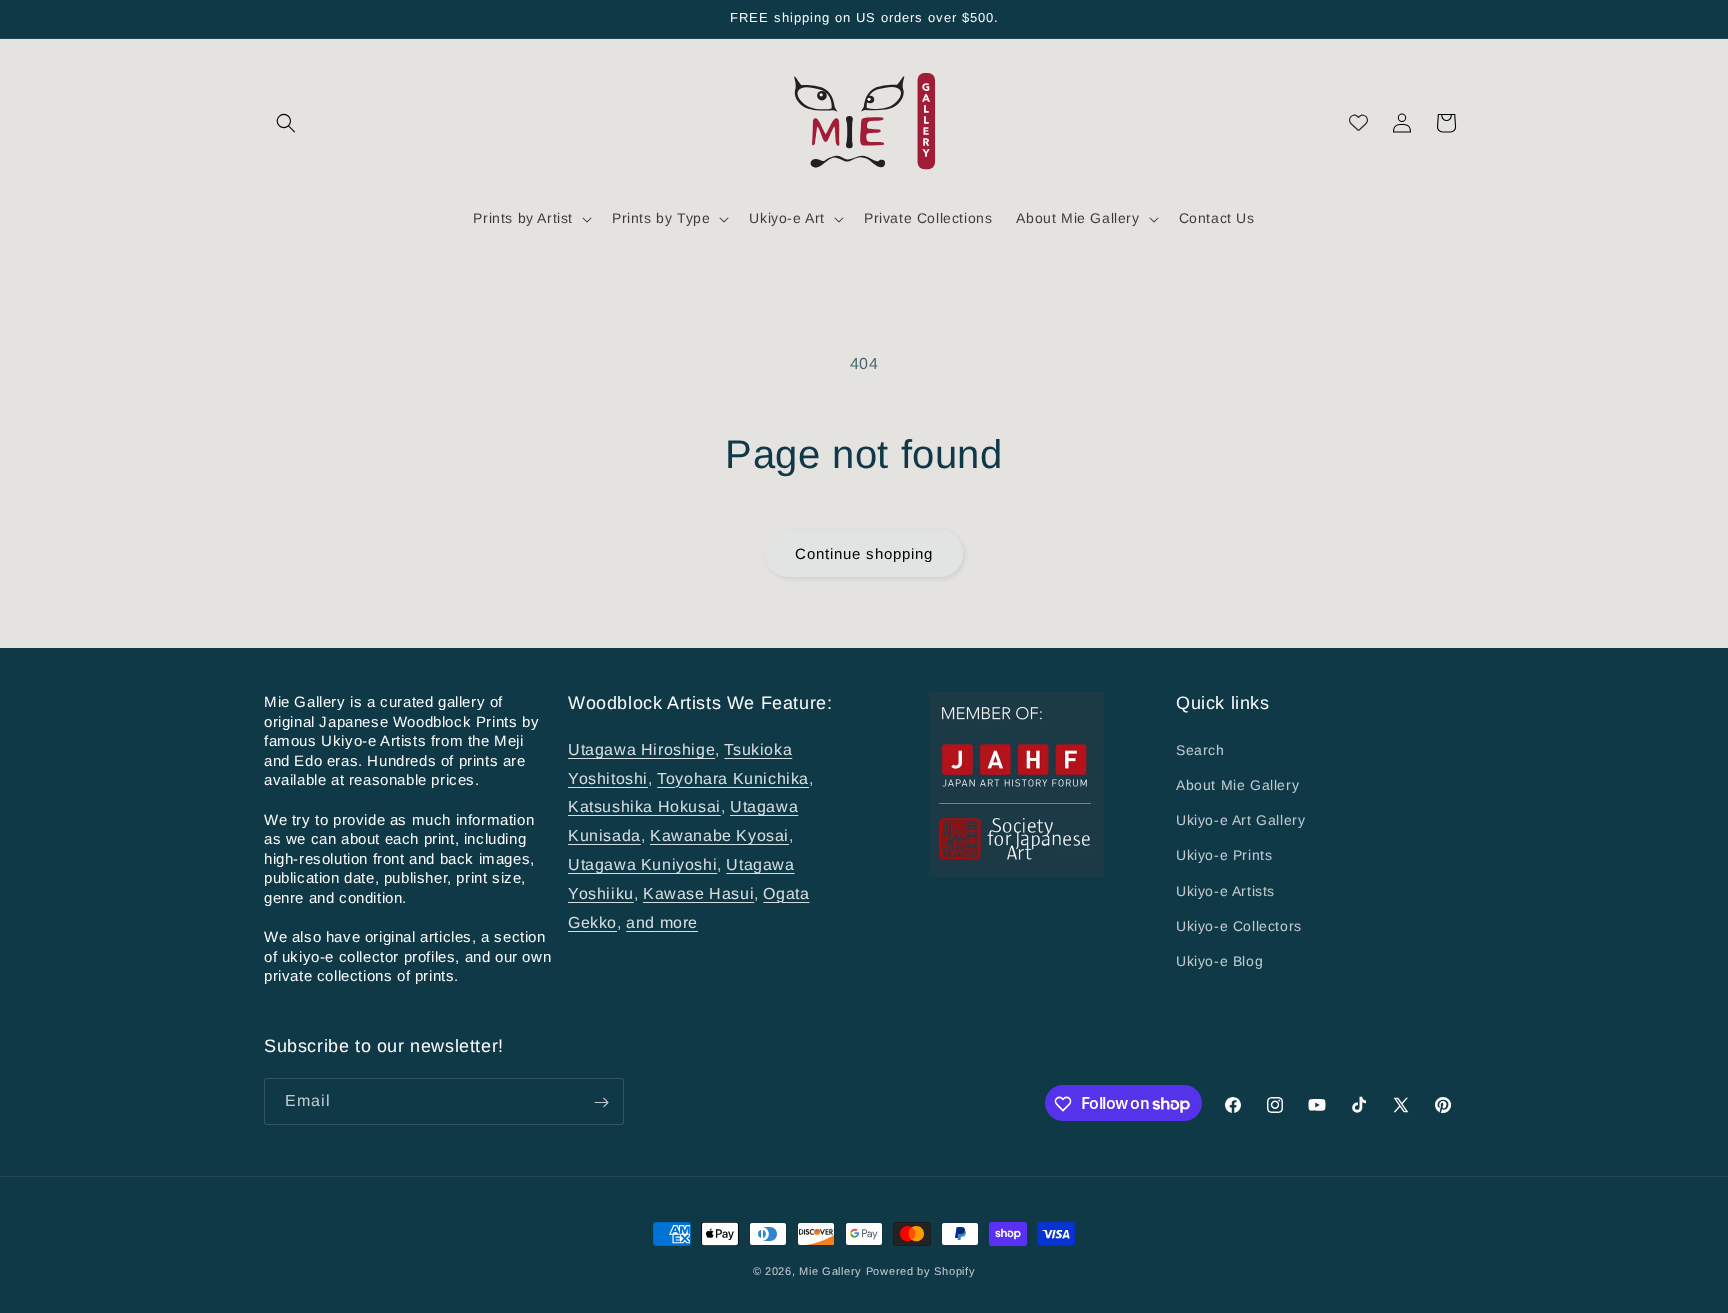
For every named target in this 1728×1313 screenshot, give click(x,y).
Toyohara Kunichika (733, 777)
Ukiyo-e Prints (1224, 855)
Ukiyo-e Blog (1219, 960)
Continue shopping (864, 553)
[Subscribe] (601, 1102)
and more (662, 921)
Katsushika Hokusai (644, 806)
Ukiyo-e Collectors (1239, 925)
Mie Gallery (830, 1271)
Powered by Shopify (921, 1271)
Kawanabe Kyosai (719, 835)
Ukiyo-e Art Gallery (1240, 820)
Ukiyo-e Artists (1225, 890)
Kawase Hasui (698, 892)
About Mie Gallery (1237, 784)
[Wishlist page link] (1358, 122)
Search (1200, 749)
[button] (286, 123)
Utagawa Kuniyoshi (642, 863)
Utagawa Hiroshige (641, 748)
